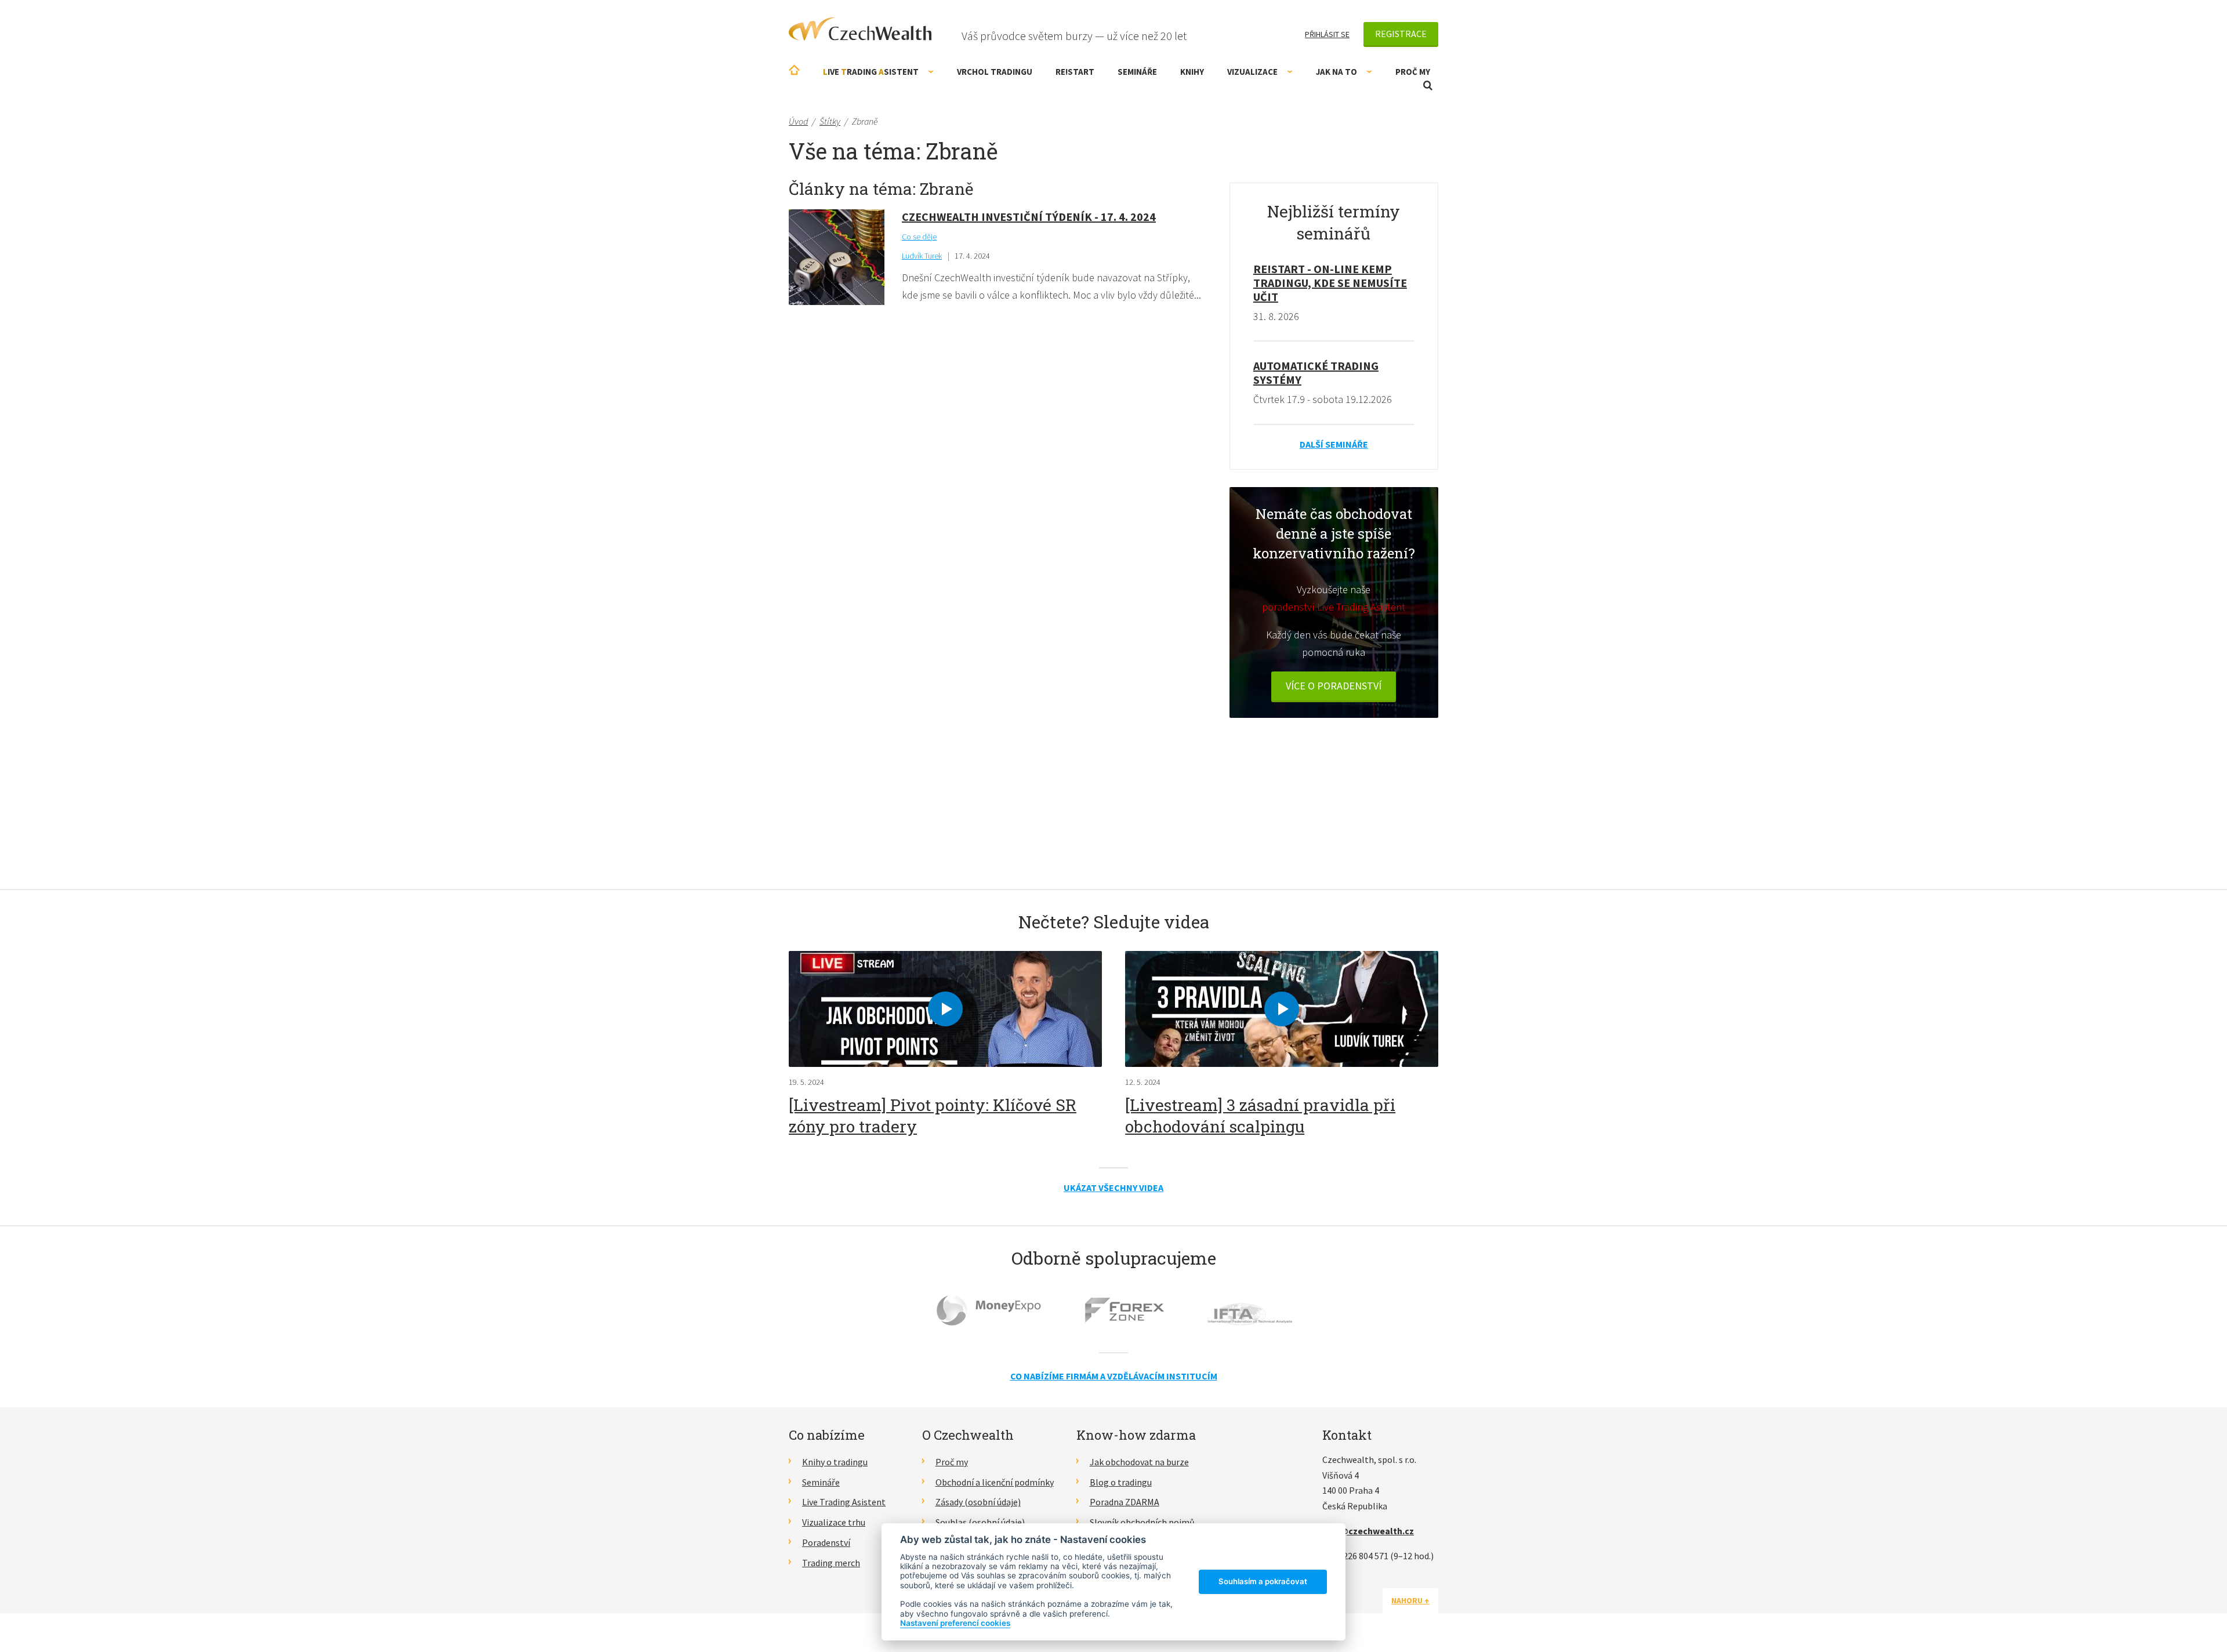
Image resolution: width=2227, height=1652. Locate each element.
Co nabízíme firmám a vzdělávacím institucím (1114, 1376)
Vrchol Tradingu (995, 72)
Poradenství (826, 1542)
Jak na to (1336, 72)
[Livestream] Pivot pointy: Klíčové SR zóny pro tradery (933, 1115)
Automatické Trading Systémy (1316, 373)
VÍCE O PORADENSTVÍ (1334, 686)
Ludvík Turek (922, 256)
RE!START (1075, 72)
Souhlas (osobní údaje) (980, 1522)
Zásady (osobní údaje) (978, 1502)
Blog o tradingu (1121, 1482)
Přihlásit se (1327, 34)
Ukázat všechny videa (1113, 1188)
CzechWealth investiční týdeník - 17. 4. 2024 (1029, 217)
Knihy (1192, 72)
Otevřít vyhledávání (1428, 86)
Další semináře (1334, 444)
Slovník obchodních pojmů (1142, 1522)
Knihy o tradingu (835, 1462)
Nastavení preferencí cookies (955, 1623)
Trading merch (831, 1563)
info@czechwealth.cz (1368, 1531)
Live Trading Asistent (844, 1502)
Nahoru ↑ (1410, 1600)
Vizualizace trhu (834, 1522)
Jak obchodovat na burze (1139, 1462)
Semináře (1137, 72)
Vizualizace (1252, 72)
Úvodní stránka (794, 70)
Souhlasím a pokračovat (1263, 1581)
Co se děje (919, 237)
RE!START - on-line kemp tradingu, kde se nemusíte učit (1330, 283)
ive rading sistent (871, 72)
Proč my (1413, 72)
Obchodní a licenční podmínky (995, 1482)
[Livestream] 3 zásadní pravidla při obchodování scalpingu (1260, 1115)
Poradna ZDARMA (1125, 1502)
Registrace (1401, 34)
